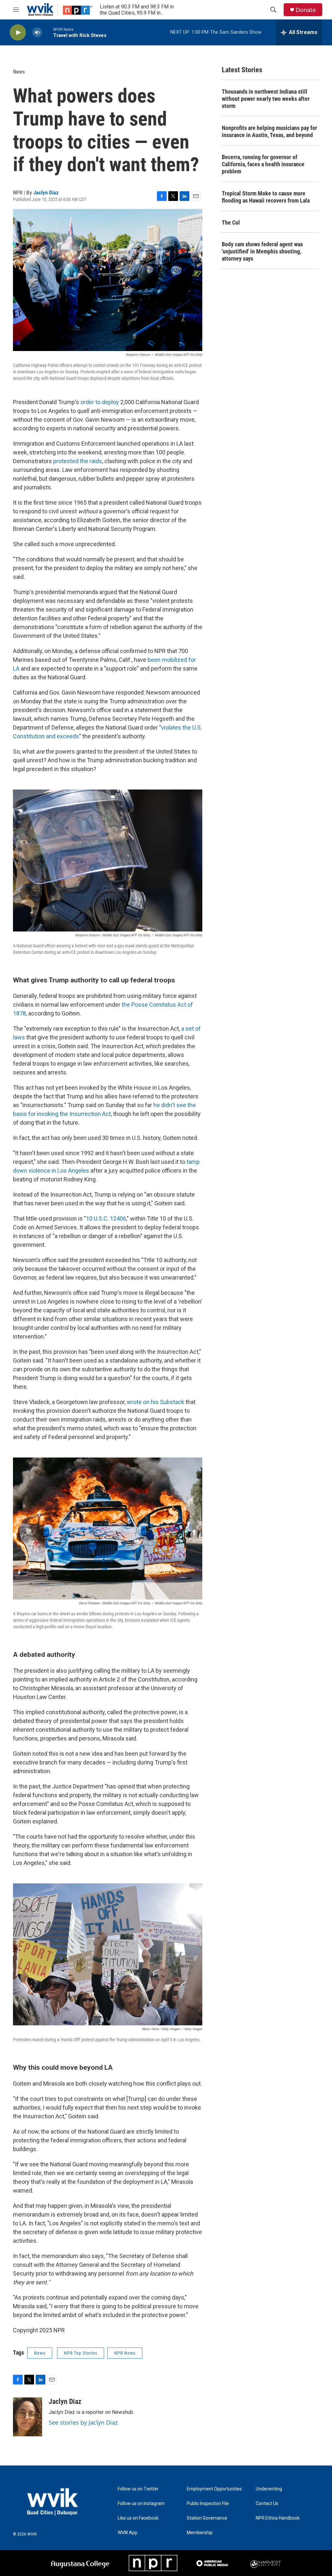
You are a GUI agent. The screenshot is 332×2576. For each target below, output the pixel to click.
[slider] (48, 32)
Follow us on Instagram (141, 2504)
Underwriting (269, 2489)
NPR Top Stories (81, 2353)
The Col (231, 222)
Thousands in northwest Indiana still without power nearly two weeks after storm (266, 99)
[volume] (37, 33)
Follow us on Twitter (138, 2489)
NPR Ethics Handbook (278, 2518)
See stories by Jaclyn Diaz (83, 2422)
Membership (200, 2533)
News (19, 72)
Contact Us (267, 2504)
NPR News (125, 2353)
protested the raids (77, 461)
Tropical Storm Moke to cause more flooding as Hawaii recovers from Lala (266, 197)
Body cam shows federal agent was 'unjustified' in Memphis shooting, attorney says (262, 251)
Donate (306, 10)
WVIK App (128, 2533)
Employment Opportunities (214, 2489)
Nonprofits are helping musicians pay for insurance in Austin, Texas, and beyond (269, 131)
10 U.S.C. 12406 (106, 1218)
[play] (18, 33)
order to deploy (100, 402)
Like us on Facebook (138, 2518)
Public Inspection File (208, 2504)
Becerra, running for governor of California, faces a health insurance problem (263, 164)
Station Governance (207, 2518)
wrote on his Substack (155, 1402)
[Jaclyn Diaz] (28, 2417)
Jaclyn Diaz (46, 193)
